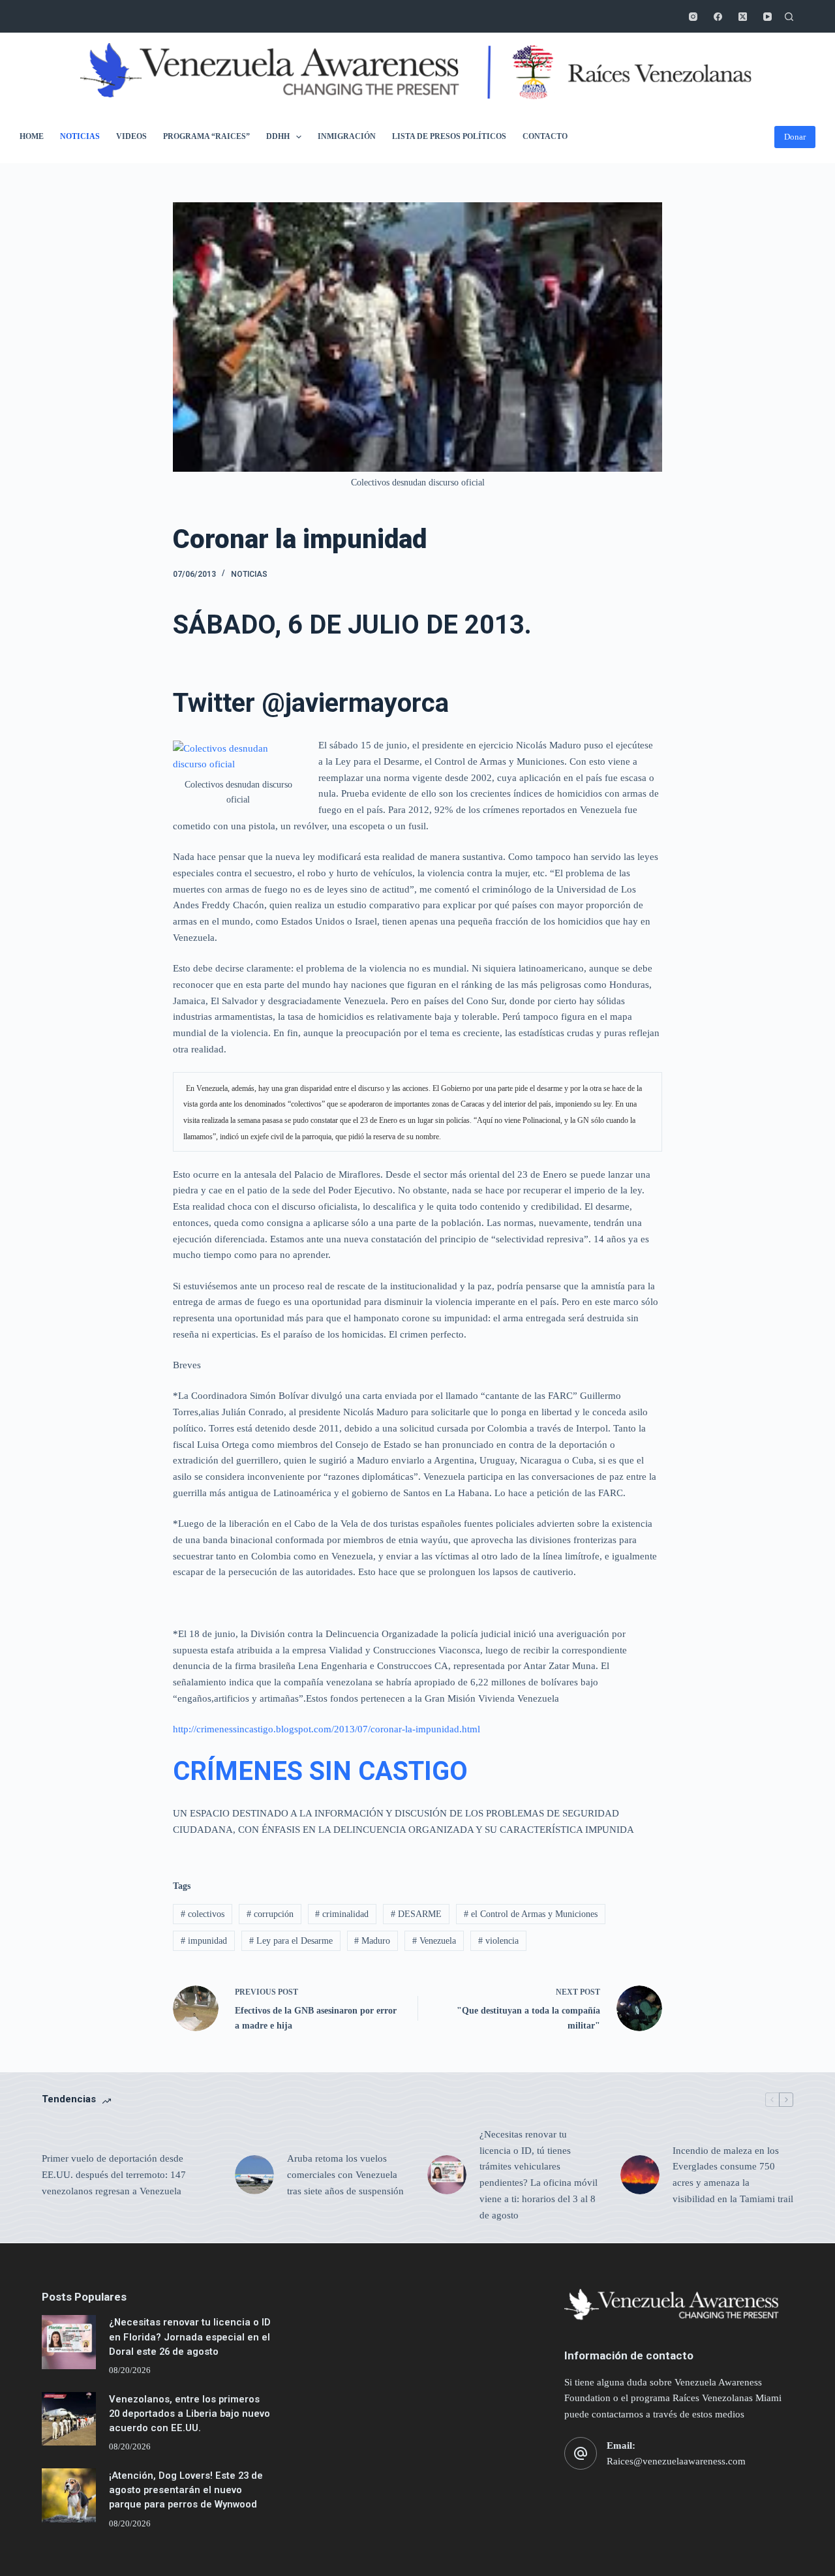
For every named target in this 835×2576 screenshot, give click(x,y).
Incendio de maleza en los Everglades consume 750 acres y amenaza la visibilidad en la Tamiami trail (733, 2175)
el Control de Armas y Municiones (531, 1914)
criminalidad (342, 1914)
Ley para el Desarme (291, 1941)
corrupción (270, 1914)
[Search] (789, 17)
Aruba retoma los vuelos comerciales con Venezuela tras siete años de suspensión (345, 2175)
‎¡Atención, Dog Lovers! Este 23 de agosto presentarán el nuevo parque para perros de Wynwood (186, 2490)
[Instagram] (693, 17)
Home (32, 136)
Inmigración (347, 136)
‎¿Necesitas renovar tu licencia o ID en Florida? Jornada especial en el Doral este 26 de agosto (190, 2337)
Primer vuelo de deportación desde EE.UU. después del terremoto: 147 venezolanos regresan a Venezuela (114, 2175)
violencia (498, 1941)
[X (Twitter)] (743, 17)
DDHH (278, 136)
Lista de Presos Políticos (449, 136)
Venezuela (434, 1941)
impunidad (204, 1941)
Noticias (80, 136)
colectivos (203, 1914)
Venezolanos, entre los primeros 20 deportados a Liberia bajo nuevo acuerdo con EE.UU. (190, 2414)
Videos (131, 136)
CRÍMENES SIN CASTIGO (320, 1771)
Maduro (372, 1941)
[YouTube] (767, 17)
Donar (795, 137)
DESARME (416, 1914)
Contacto (545, 136)
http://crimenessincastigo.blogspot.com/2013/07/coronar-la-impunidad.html (326, 1729)
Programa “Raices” (206, 136)
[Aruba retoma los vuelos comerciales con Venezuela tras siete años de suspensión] (254, 2175)
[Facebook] (718, 17)
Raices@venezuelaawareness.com (676, 2461)
